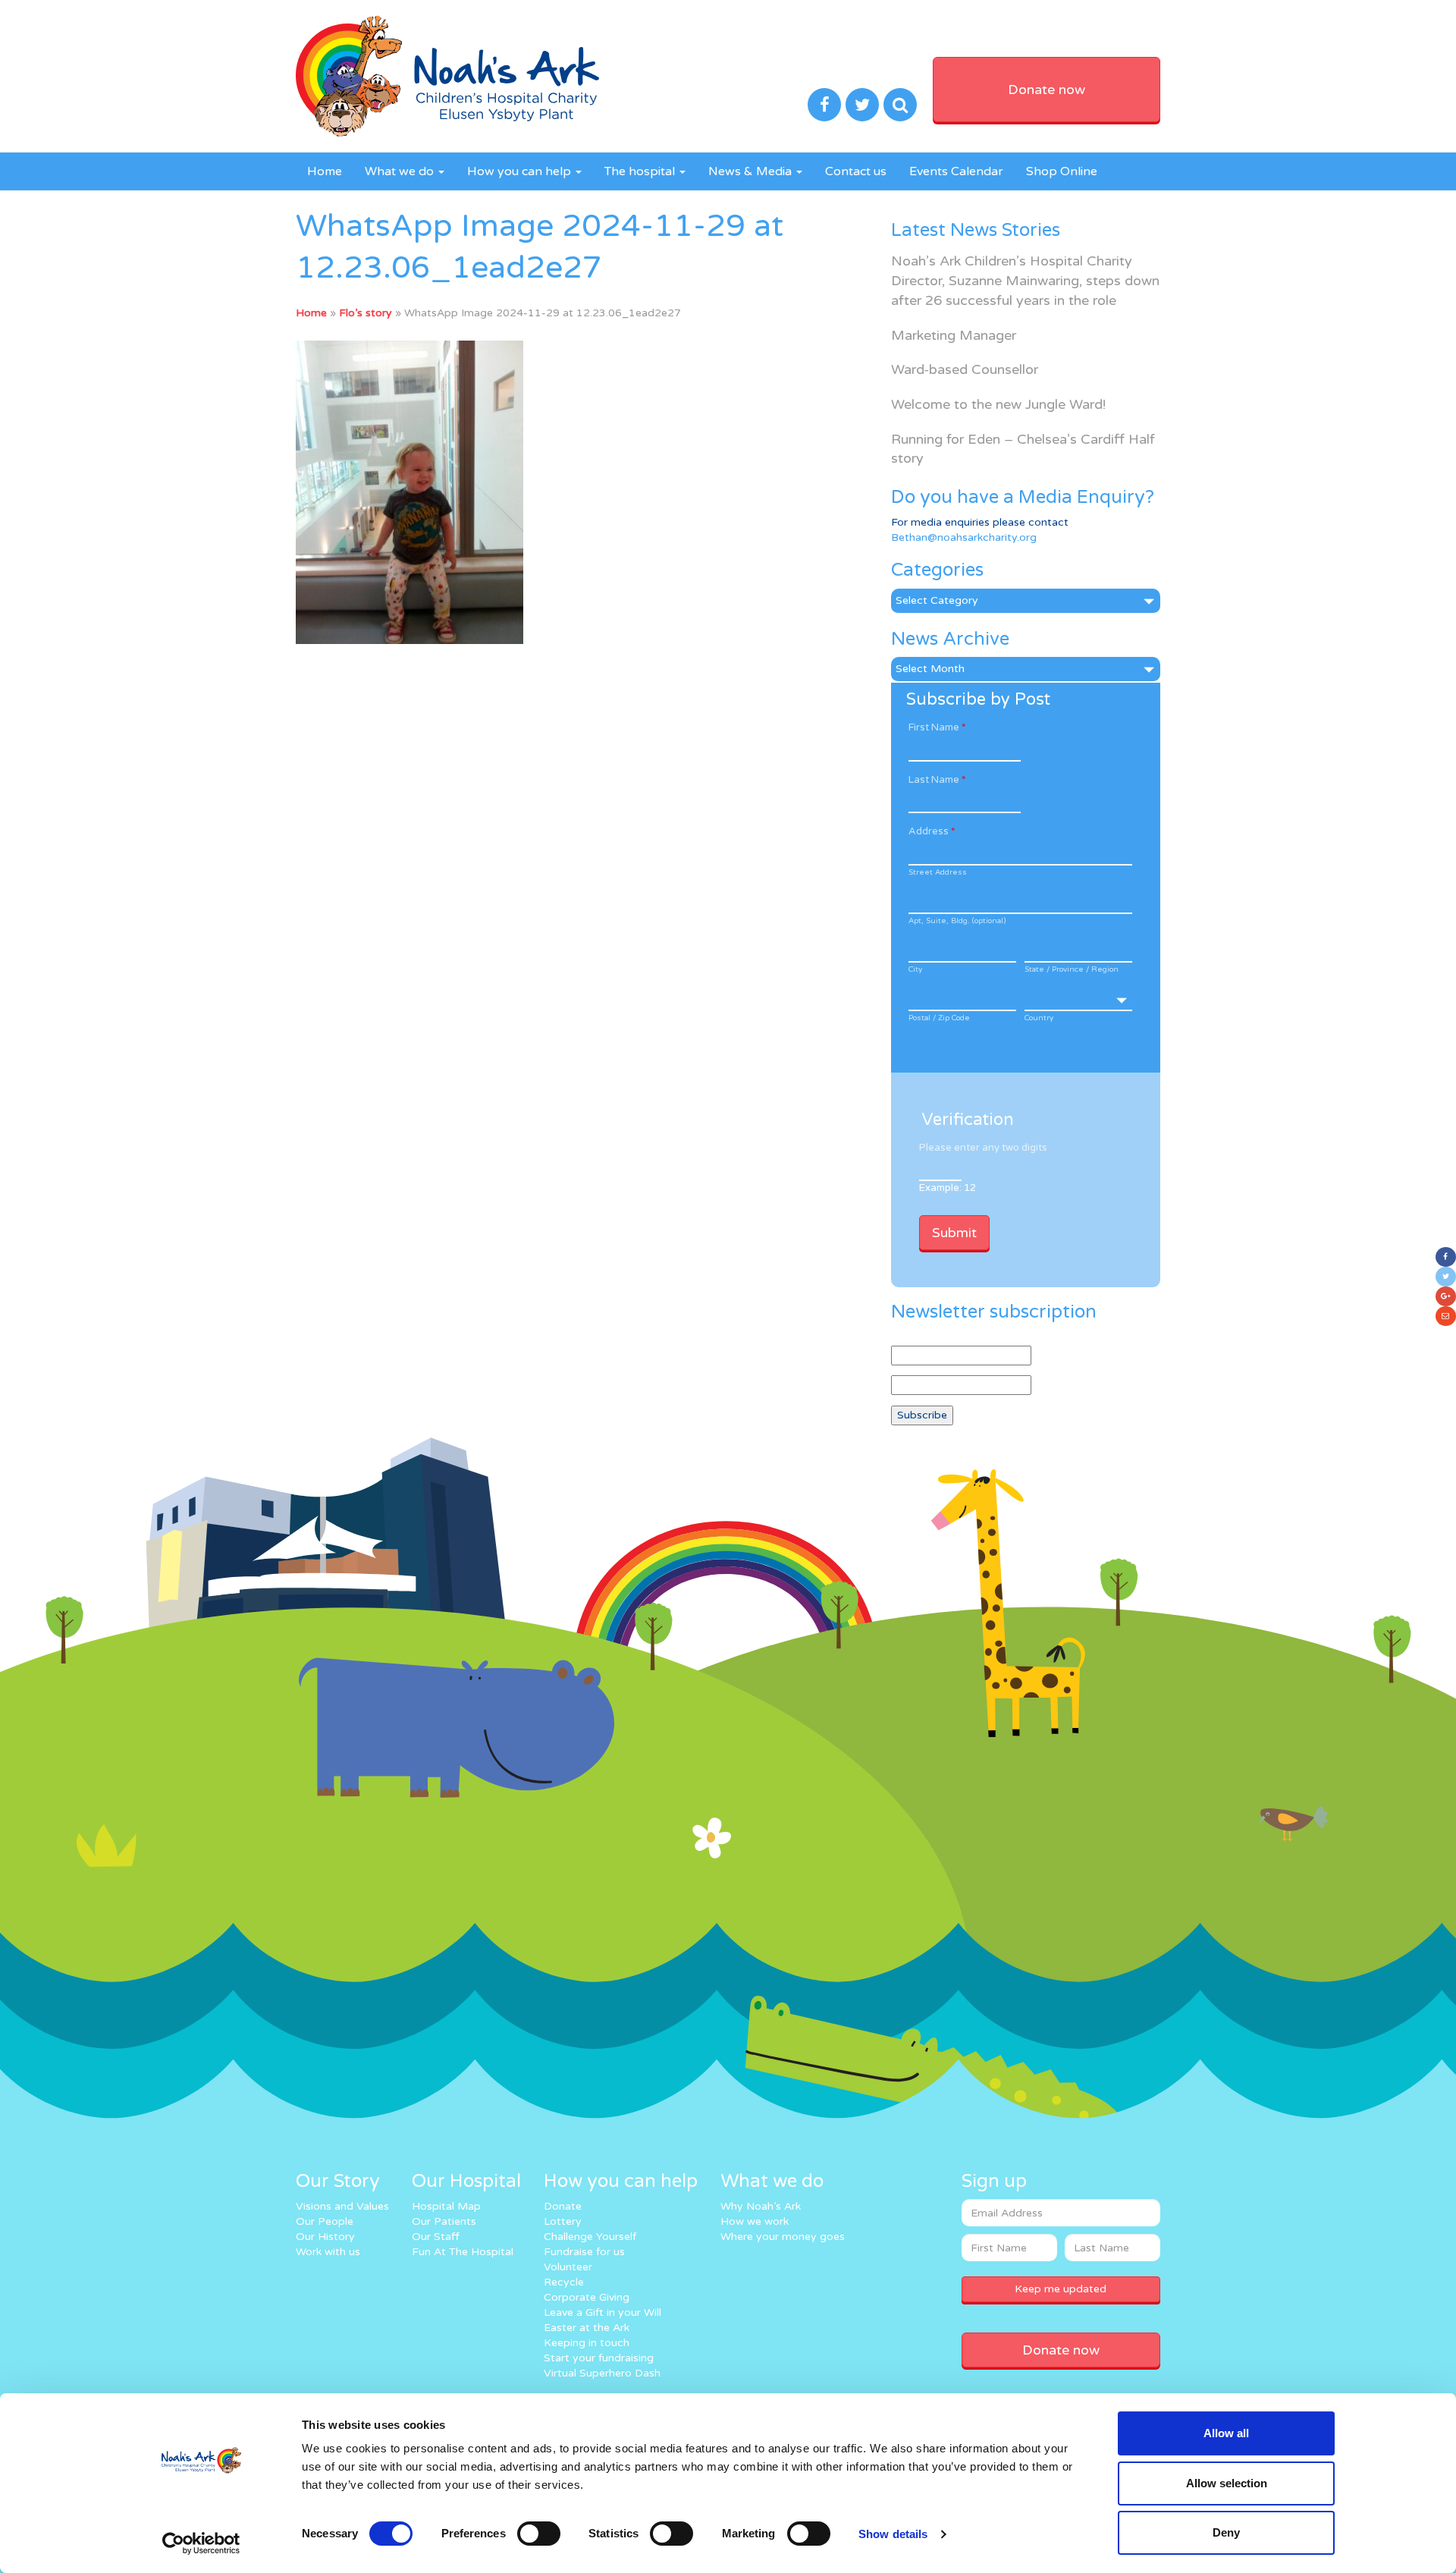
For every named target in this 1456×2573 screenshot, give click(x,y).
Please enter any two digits (983, 1148)
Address (932, 831)
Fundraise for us (584, 2252)
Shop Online (1062, 171)
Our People (325, 2221)
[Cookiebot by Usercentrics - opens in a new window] (201, 2543)
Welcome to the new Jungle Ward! (998, 404)
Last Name (937, 780)
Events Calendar (956, 171)
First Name (937, 727)
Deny (1226, 2532)
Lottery (563, 2221)
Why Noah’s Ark (761, 2206)
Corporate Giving (587, 2297)
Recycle (564, 2282)
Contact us (856, 171)
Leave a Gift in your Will (602, 2312)
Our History (325, 2237)
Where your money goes (783, 2237)
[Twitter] (1446, 1277)
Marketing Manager (954, 335)
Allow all (1226, 2433)
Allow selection (1227, 2483)
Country (1039, 1018)
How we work (755, 2221)
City (915, 969)
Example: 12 (948, 1188)
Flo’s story (366, 313)
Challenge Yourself (590, 2237)
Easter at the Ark (587, 2328)
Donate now (1046, 90)
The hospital (641, 171)
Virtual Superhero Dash (602, 2373)
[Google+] (1446, 1296)
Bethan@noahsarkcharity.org (964, 537)
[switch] (539, 2534)
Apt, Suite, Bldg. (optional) (957, 921)
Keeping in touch (587, 2343)
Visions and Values (342, 2206)
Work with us (328, 2252)
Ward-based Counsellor (965, 369)
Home (325, 171)
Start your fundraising (599, 2358)
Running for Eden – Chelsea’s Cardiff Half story (1023, 449)
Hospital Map (446, 2206)
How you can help (521, 171)
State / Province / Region (1072, 969)
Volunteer (568, 2267)
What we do (401, 171)
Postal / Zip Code (939, 1018)
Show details (893, 2534)
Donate (563, 2206)
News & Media (752, 171)
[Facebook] (1446, 1257)
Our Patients (444, 2221)
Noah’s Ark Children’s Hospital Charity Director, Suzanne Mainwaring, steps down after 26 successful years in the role (1025, 280)
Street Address (938, 872)
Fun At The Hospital (463, 2252)
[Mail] (1446, 1316)
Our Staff (436, 2237)
